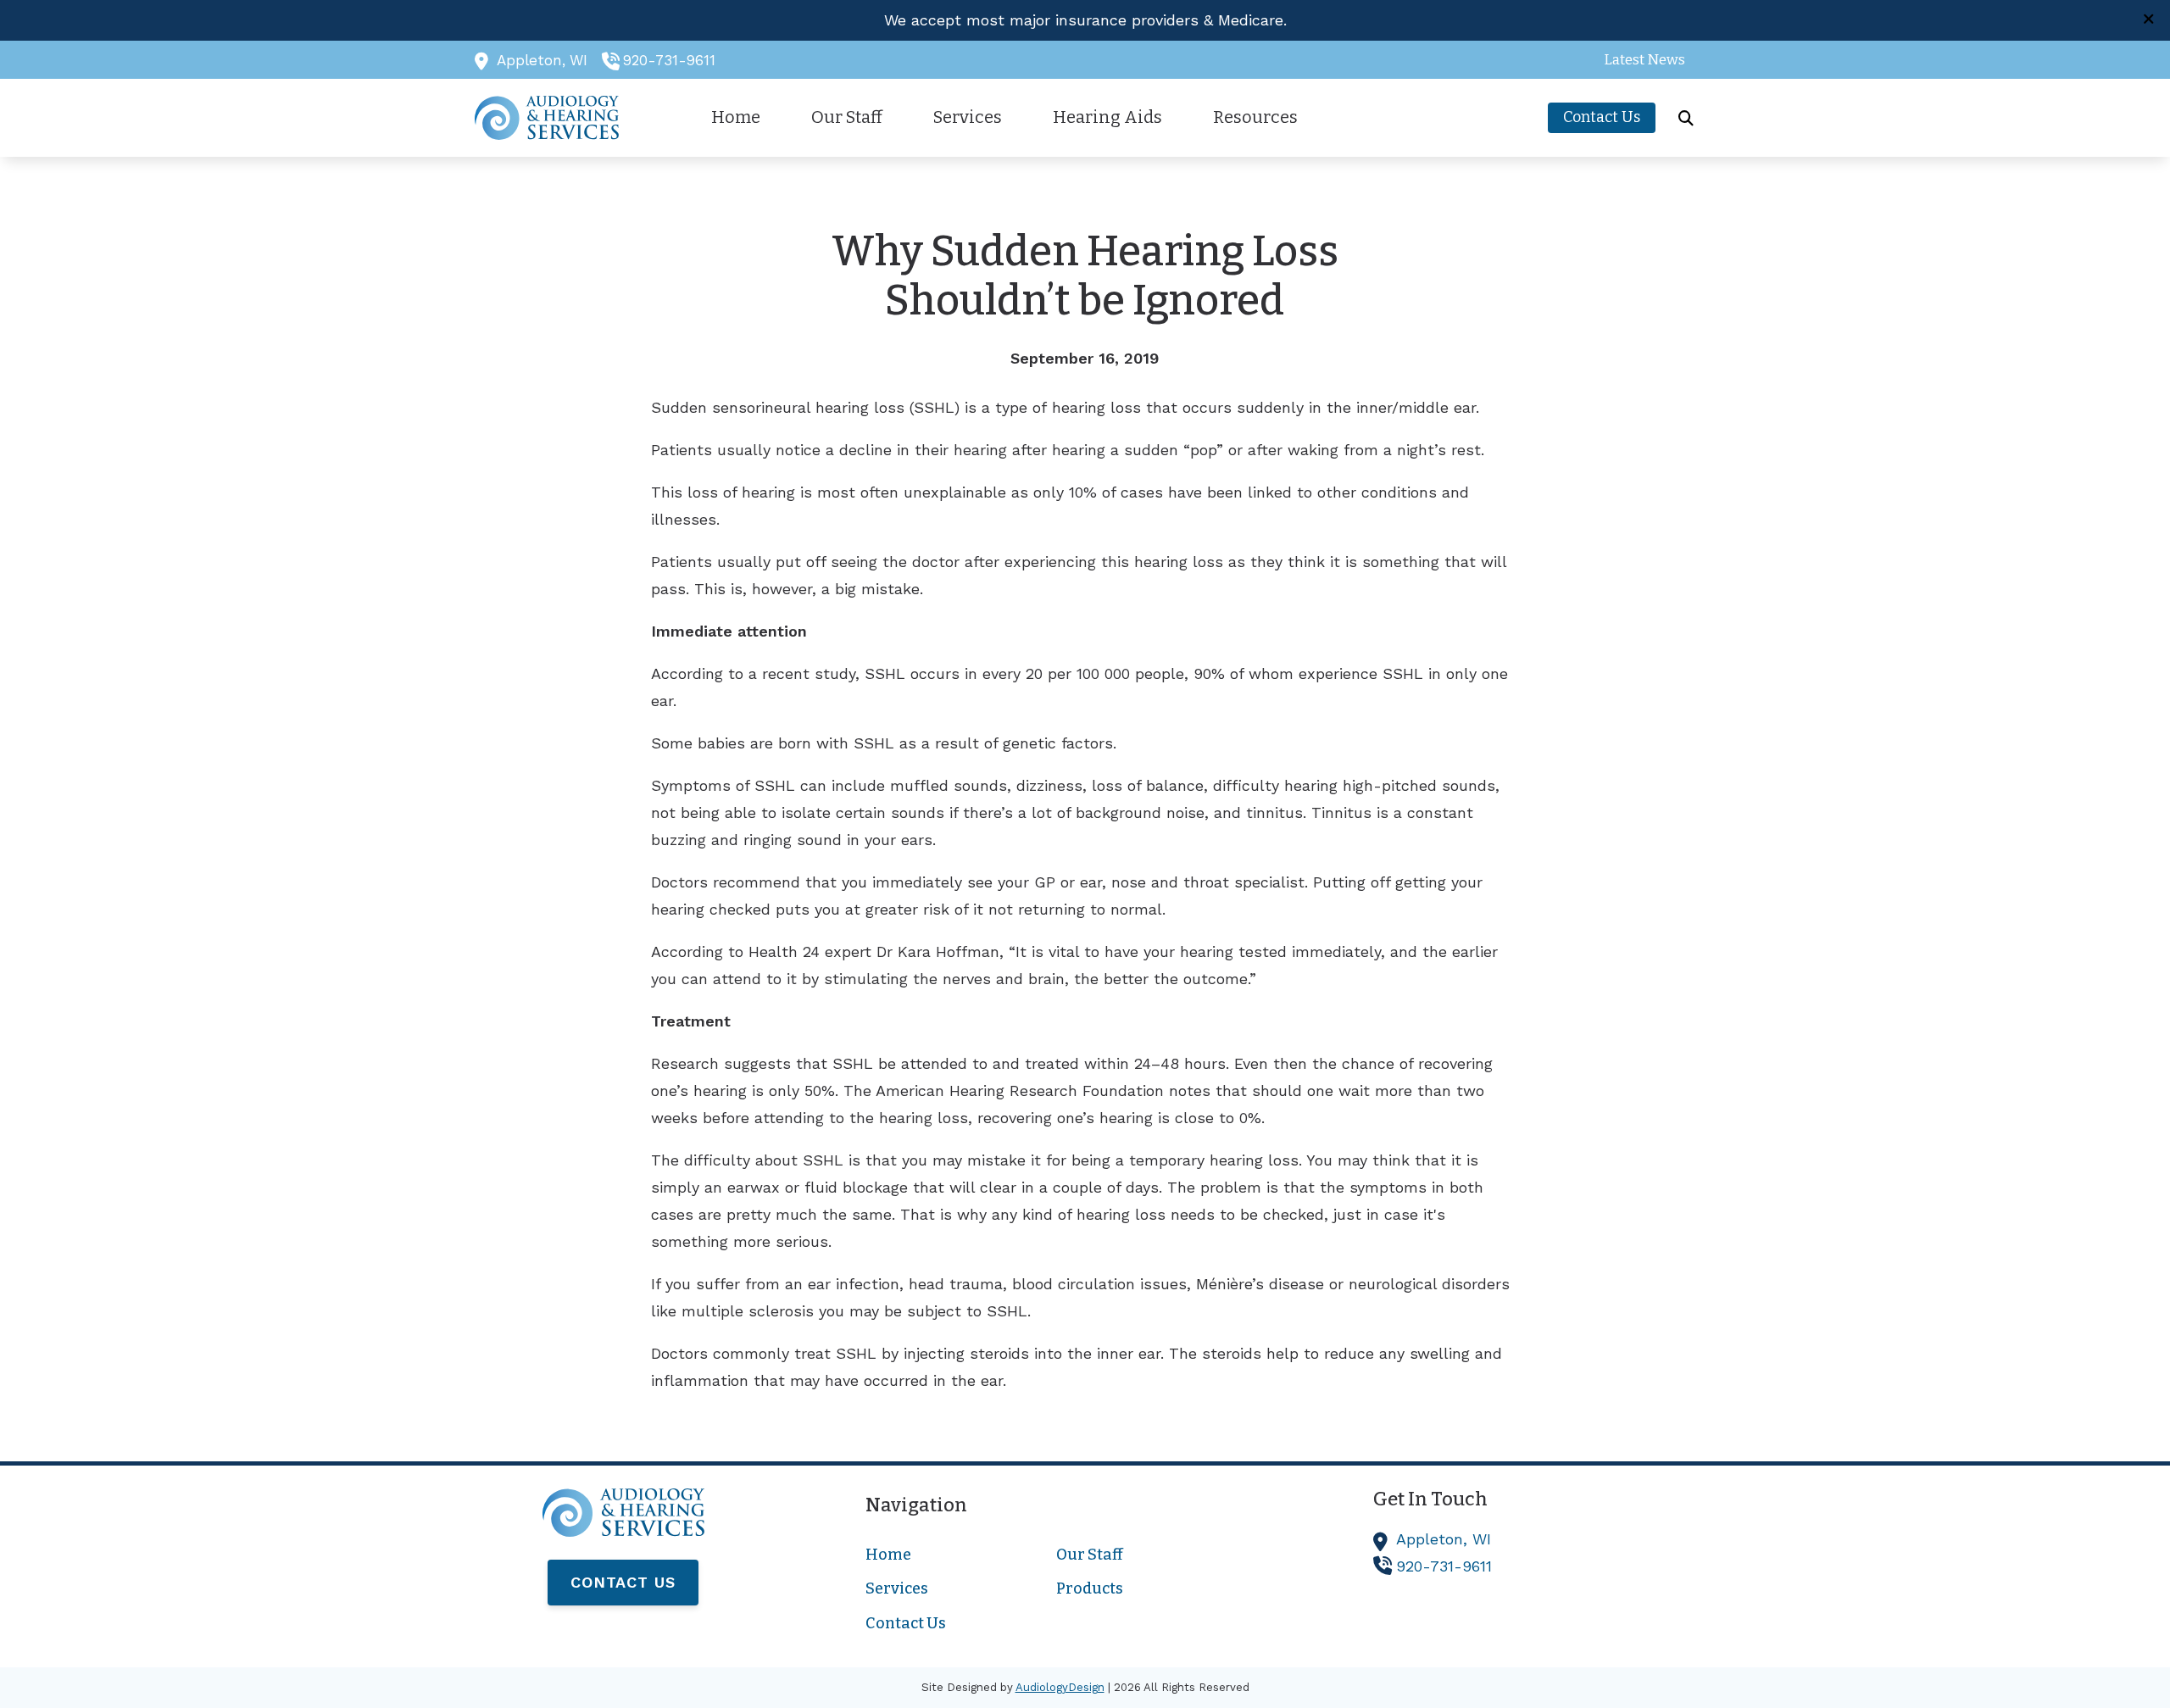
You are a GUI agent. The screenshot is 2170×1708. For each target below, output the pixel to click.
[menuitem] (1640, 60)
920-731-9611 (669, 60)
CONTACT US (623, 1582)
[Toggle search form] (1686, 118)
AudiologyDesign (1060, 1687)
